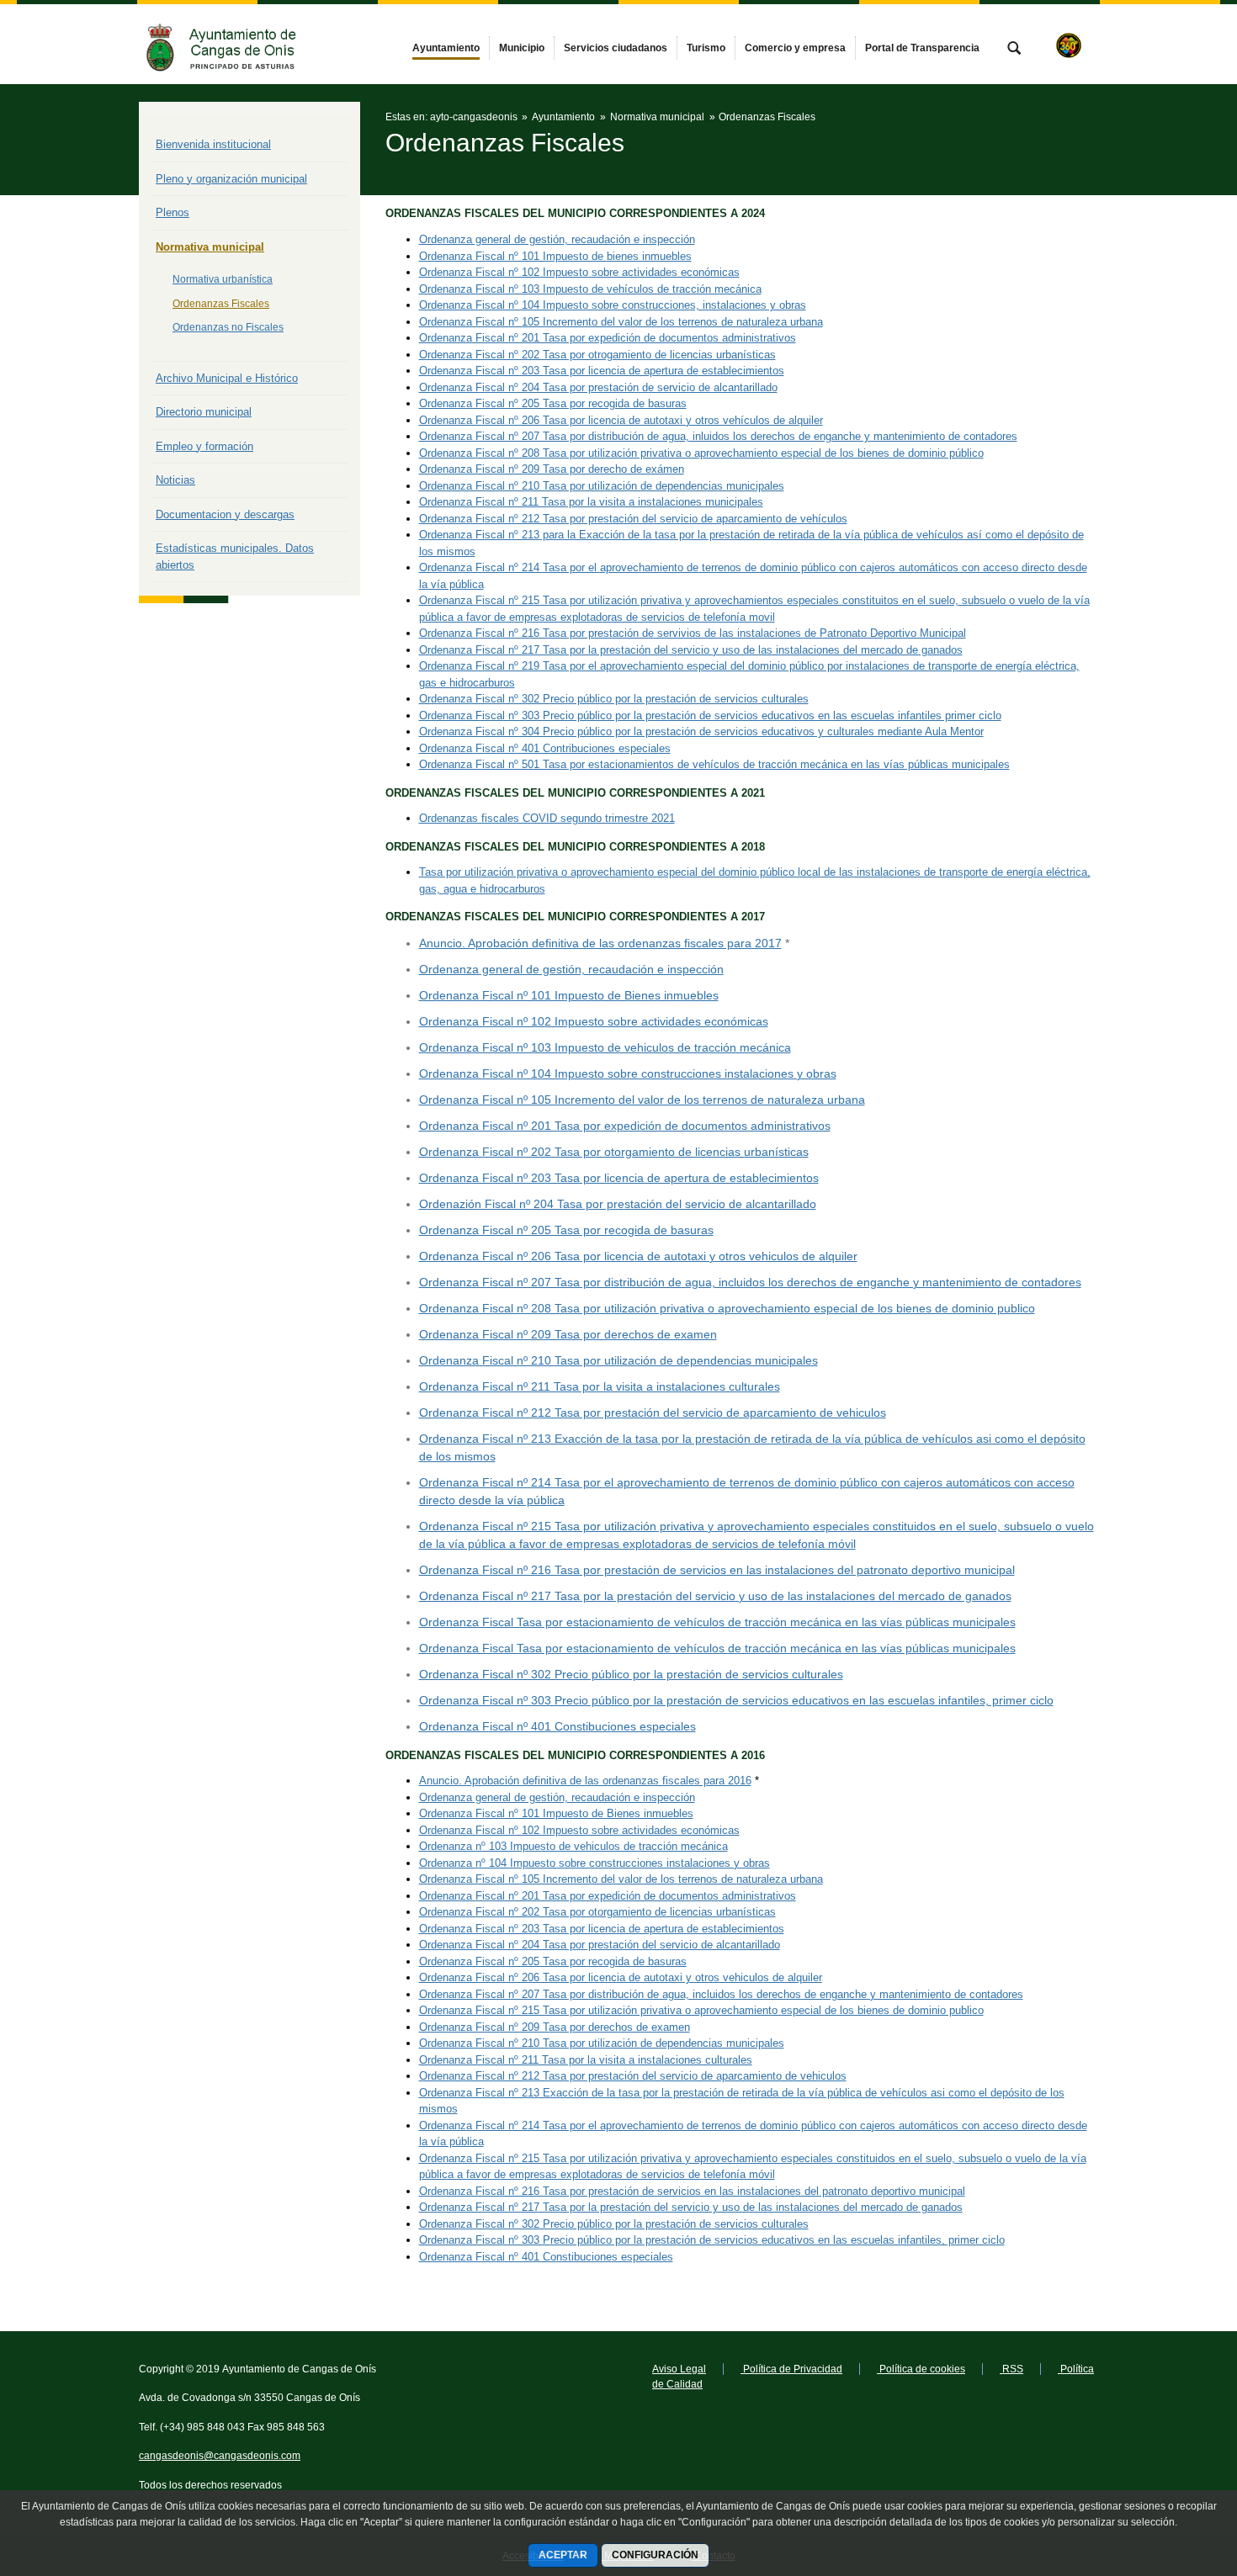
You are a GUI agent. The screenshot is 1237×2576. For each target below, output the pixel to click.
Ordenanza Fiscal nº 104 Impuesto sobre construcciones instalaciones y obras (628, 1073)
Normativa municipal (210, 247)
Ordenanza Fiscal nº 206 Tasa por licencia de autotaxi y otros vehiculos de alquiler (638, 1256)
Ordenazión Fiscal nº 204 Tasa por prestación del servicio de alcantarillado (618, 1204)
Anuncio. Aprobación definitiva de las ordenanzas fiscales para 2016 (585, 1781)
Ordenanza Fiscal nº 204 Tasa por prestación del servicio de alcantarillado (600, 1945)
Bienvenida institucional (213, 144)
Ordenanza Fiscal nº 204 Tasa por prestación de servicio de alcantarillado (598, 387)
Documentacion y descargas (225, 514)
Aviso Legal (679, 2369)
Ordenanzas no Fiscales (228, 327)
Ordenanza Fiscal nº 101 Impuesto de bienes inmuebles (555, 256)
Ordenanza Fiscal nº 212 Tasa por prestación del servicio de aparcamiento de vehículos (633, 519)
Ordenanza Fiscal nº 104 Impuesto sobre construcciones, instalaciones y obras (613, 305)
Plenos (173, 212)
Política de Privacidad (791, 2369)
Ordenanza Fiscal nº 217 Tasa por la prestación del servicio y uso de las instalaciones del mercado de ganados (691, 650)
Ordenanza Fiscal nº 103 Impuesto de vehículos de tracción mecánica (590, 289)
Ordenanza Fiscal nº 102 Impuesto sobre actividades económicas (579, 272)
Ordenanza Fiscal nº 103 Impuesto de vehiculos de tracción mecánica (605, 1047)
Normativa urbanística (223, 279)
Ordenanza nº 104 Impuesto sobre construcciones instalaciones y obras (595, 1863)
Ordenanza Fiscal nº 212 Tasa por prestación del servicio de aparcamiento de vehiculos (653, 1413)
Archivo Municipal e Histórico (227, 378)
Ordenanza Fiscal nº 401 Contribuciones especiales (545, 748)
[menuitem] (446, 48)
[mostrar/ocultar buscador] (1014, 50)
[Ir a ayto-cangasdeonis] (231, 44)
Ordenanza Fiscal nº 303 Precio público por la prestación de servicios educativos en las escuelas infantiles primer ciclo (710, 716)
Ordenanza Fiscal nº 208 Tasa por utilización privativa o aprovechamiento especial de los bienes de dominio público (701, 453)
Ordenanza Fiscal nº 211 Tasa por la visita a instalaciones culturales (600, 1386)
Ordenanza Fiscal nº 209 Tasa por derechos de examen (568, 1334)
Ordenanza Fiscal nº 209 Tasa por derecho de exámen (552, 469)
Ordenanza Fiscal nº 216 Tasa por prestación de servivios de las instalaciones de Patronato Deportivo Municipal (693, 633)
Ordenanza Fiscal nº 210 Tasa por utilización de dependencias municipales (602, 486)
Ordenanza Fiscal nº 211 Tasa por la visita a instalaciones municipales (591, 502)
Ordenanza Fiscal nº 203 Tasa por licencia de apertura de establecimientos (602, 371)
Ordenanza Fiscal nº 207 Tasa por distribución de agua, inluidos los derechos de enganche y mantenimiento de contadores (718, 436)
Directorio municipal (204, 412)
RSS (1011, 2369)
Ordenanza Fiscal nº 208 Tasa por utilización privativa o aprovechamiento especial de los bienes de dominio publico (727, 1308)
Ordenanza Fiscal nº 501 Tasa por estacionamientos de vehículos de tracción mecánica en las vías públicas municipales (714, 764)
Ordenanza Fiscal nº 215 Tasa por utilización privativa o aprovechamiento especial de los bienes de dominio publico (701, 2010)
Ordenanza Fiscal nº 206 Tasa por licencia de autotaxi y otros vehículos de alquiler (621, 420)
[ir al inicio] (1170, 2475)
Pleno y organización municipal (231, 179)
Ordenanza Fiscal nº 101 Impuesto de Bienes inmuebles (569, 995)
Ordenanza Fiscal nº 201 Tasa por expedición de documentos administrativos (608, 338)
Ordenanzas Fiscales (221, 304)
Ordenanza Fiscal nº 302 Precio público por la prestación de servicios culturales (614, 699)
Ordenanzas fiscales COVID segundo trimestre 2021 (547, 818)
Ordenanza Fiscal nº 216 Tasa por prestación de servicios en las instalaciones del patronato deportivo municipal (717, 1570)
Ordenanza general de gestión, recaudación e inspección (557, 239)
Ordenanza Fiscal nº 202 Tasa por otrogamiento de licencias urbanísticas (597, 355)
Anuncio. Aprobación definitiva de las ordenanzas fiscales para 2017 (600, 943)
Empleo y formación (204, 446)
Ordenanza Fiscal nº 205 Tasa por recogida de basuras (553, 403)
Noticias (175, 480)
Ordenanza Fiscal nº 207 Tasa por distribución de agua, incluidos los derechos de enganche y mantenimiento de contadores (750, 1282)
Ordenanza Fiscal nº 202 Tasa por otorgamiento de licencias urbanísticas (614, 1152)
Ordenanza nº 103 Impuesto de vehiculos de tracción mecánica (573, 1846)
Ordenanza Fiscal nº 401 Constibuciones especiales (557, 1726)
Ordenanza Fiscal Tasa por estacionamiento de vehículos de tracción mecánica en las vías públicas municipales (717, 1622)
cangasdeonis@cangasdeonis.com (220, 2456)
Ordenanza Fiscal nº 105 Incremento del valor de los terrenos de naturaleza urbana (621, 322)
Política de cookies (921, 2369)
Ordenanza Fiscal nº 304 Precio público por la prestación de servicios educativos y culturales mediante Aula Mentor (701, 731)
